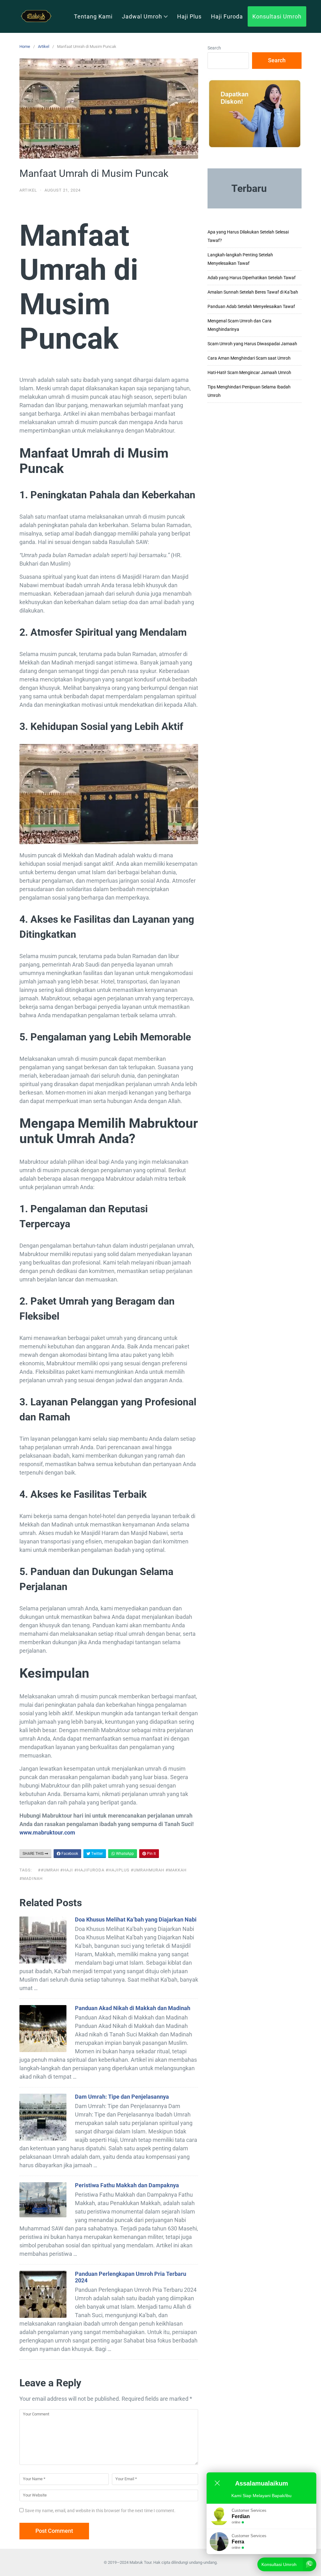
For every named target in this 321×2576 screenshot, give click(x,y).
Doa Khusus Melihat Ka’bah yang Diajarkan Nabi (136, 1919)
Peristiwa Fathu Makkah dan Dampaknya (127, 2185)
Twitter (97, 1854)
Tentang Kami (93, 16)
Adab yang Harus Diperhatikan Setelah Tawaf (252, 278)
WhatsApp (124, 1854)
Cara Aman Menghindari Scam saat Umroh (249, 358)
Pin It (151, 1854)
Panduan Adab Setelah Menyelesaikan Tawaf (251, 306)
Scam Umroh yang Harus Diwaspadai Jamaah (252, 344)
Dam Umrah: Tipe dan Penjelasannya (122, 2097)
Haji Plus (189, 16)
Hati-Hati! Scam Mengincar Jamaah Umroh (249, 372)
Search (214, 48)
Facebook (69, 1854)
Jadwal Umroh (142, 16)
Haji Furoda (227, 16)
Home (25, 46)
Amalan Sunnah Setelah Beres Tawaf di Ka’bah (253, 292)
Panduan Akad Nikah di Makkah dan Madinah (133, 2008)
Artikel (44, 46)
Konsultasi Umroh (277, 16)
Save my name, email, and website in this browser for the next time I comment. (100, 2511)
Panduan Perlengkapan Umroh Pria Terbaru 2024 (131, 2277)
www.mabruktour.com (47, 1832)
